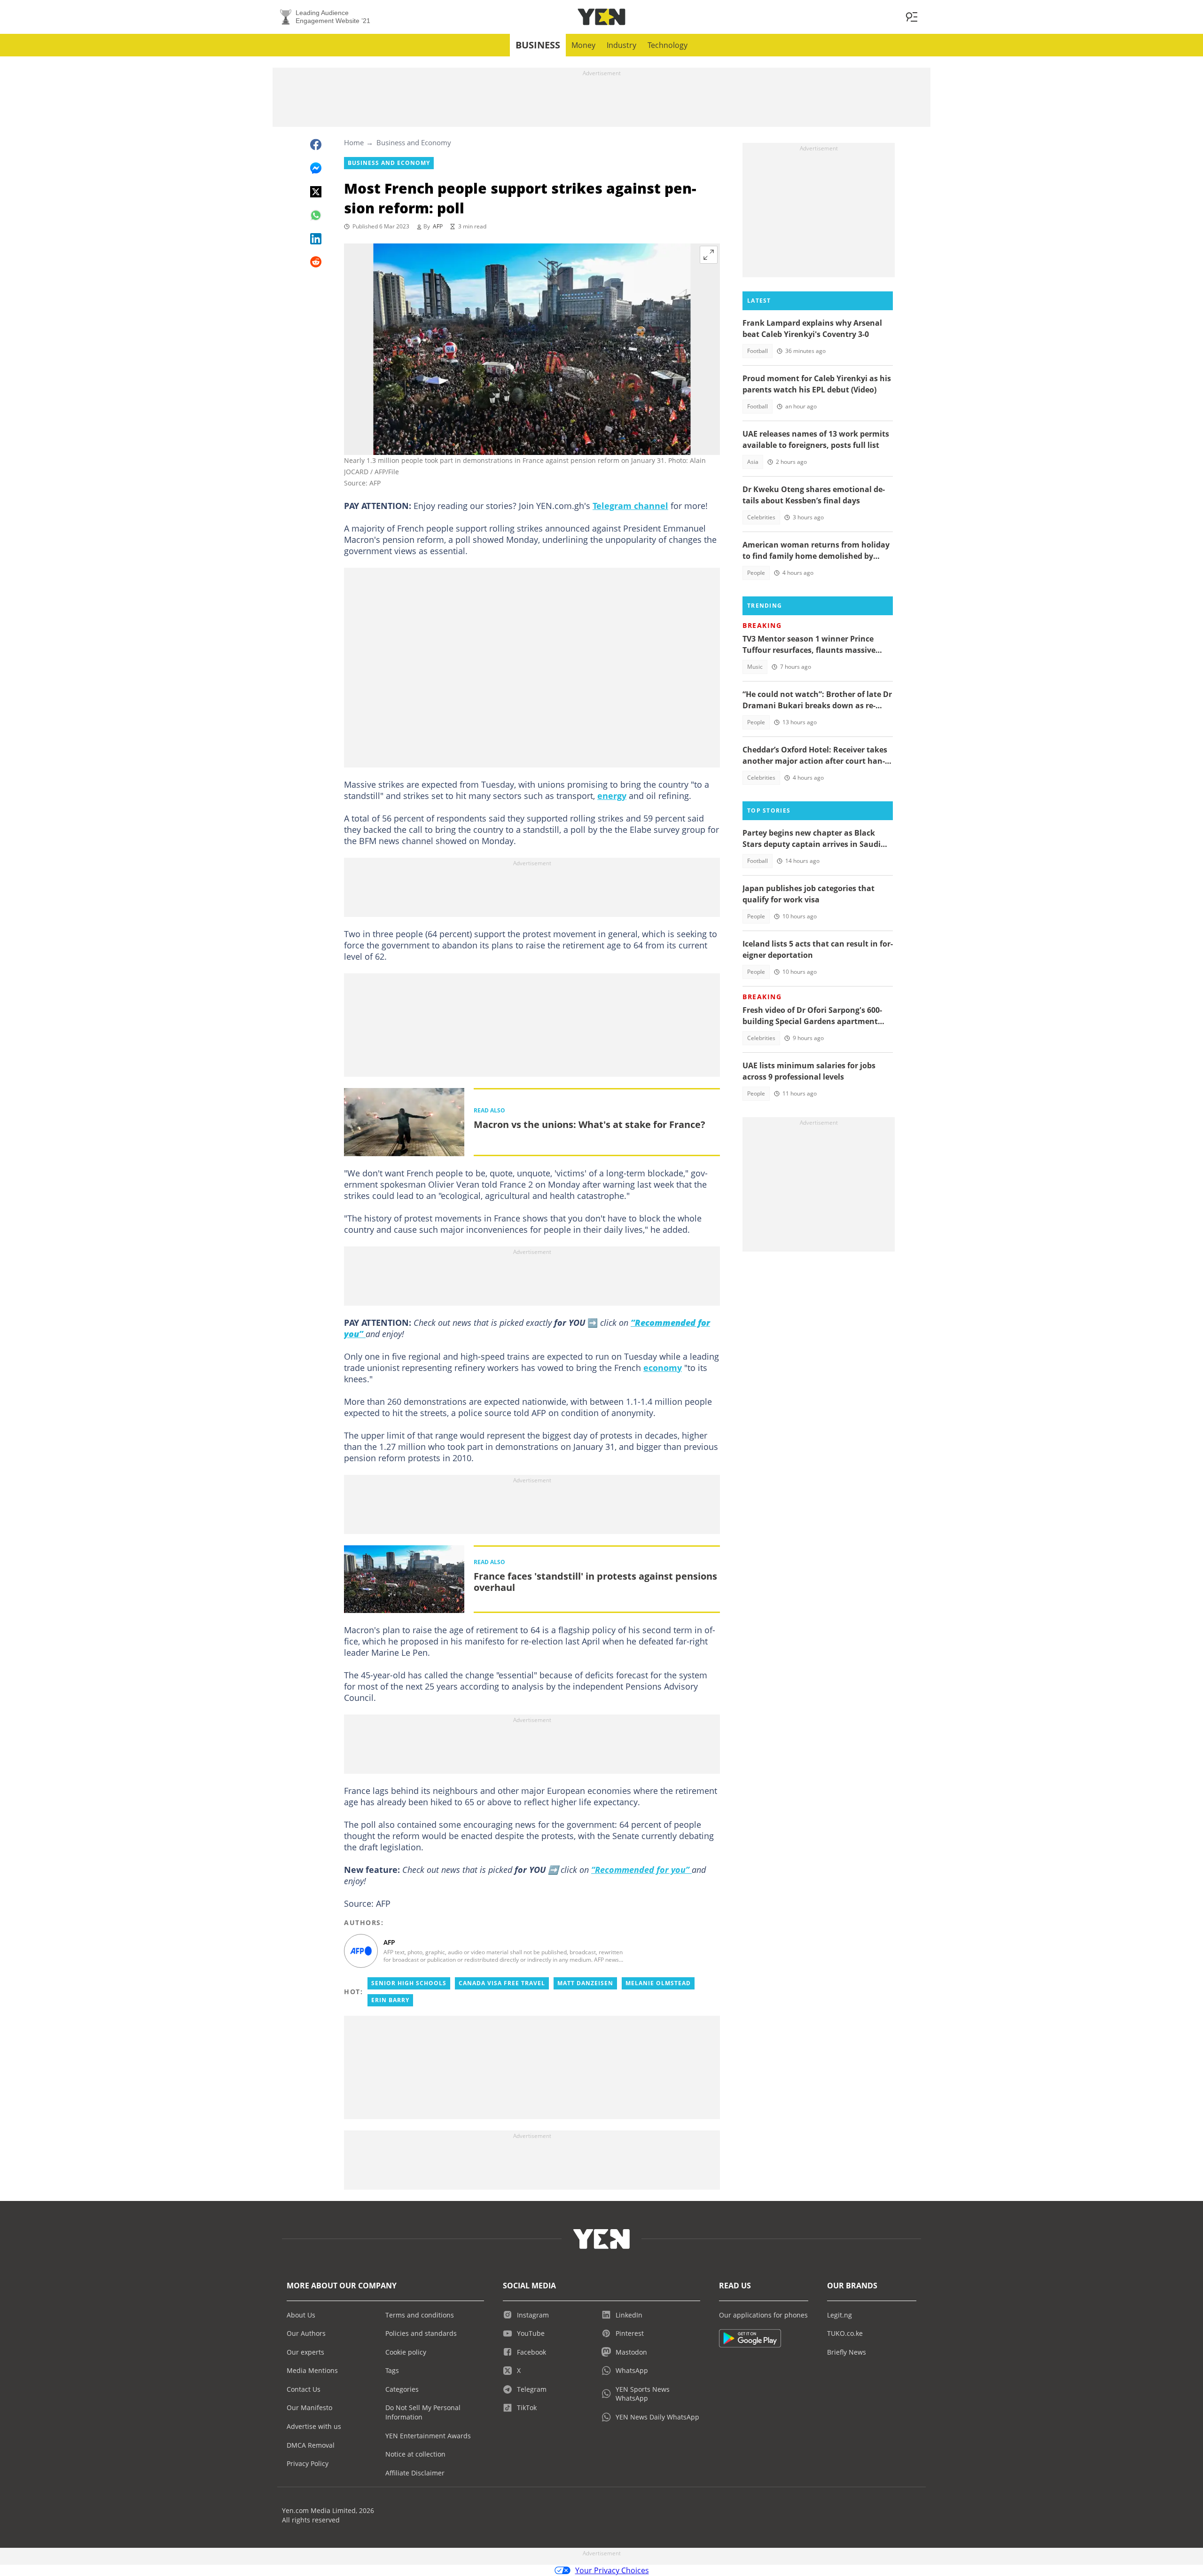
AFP (438, 226)
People (756, 573)
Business (538, 45)
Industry (621, 45)
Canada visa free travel (502, 1983)
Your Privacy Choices (612, 2570)
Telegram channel (630, 506)
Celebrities (761, 517)
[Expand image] (709, 255)
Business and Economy (414, 142)
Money (583, 45)
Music (755, 667)
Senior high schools (409, 1983)
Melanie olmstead (658, 1983)
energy (612, 796)
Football (758, 351)
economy (663, 1368)
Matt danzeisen (585, 1983)
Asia (753, 462)
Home (354, 142)
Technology (668, 45)
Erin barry (390, 2000)
